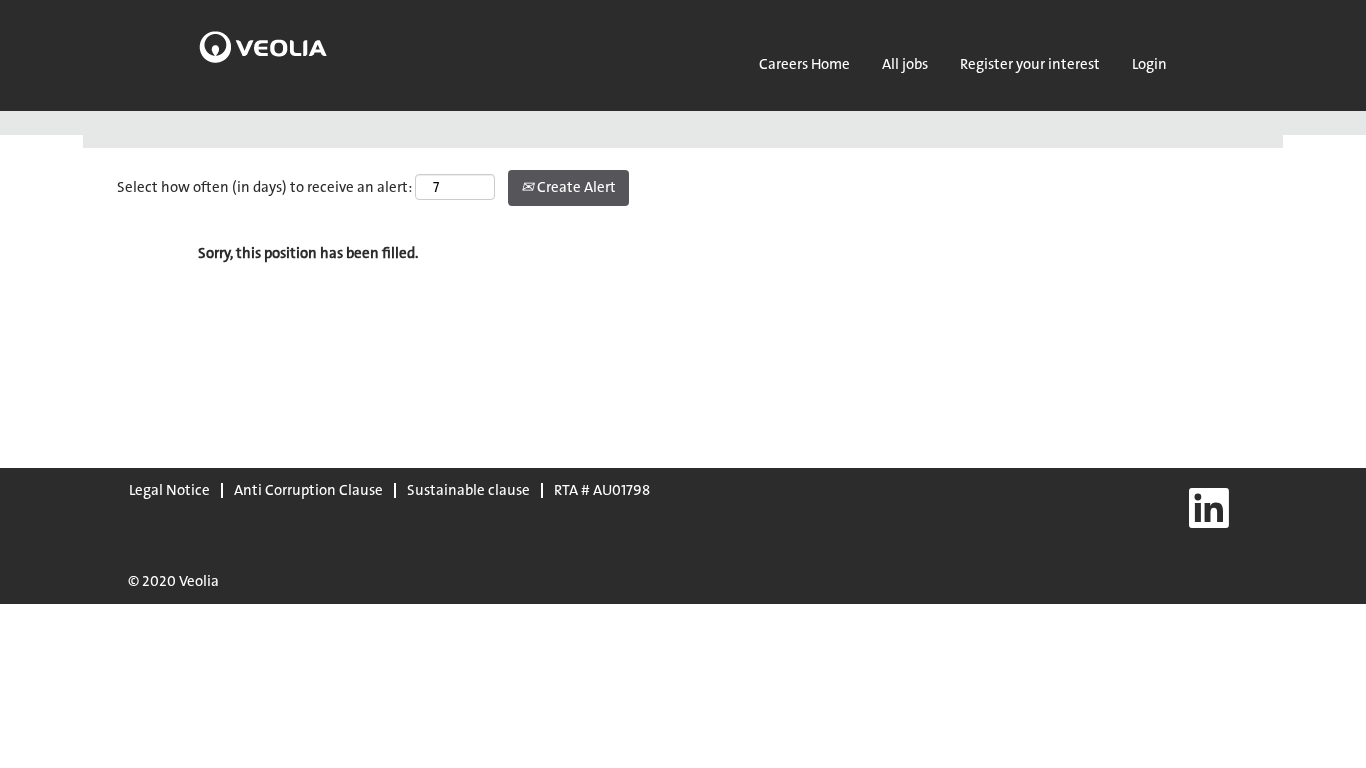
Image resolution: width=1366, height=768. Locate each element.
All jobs (905, 64)
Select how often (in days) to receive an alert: (264, 187)
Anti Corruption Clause (308, 490)
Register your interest (1030, 64)
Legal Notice (169, 490)
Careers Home (804, 64)
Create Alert (575, 187)
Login (1149, 64)
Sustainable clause (468, 490)
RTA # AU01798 (602, 490)
